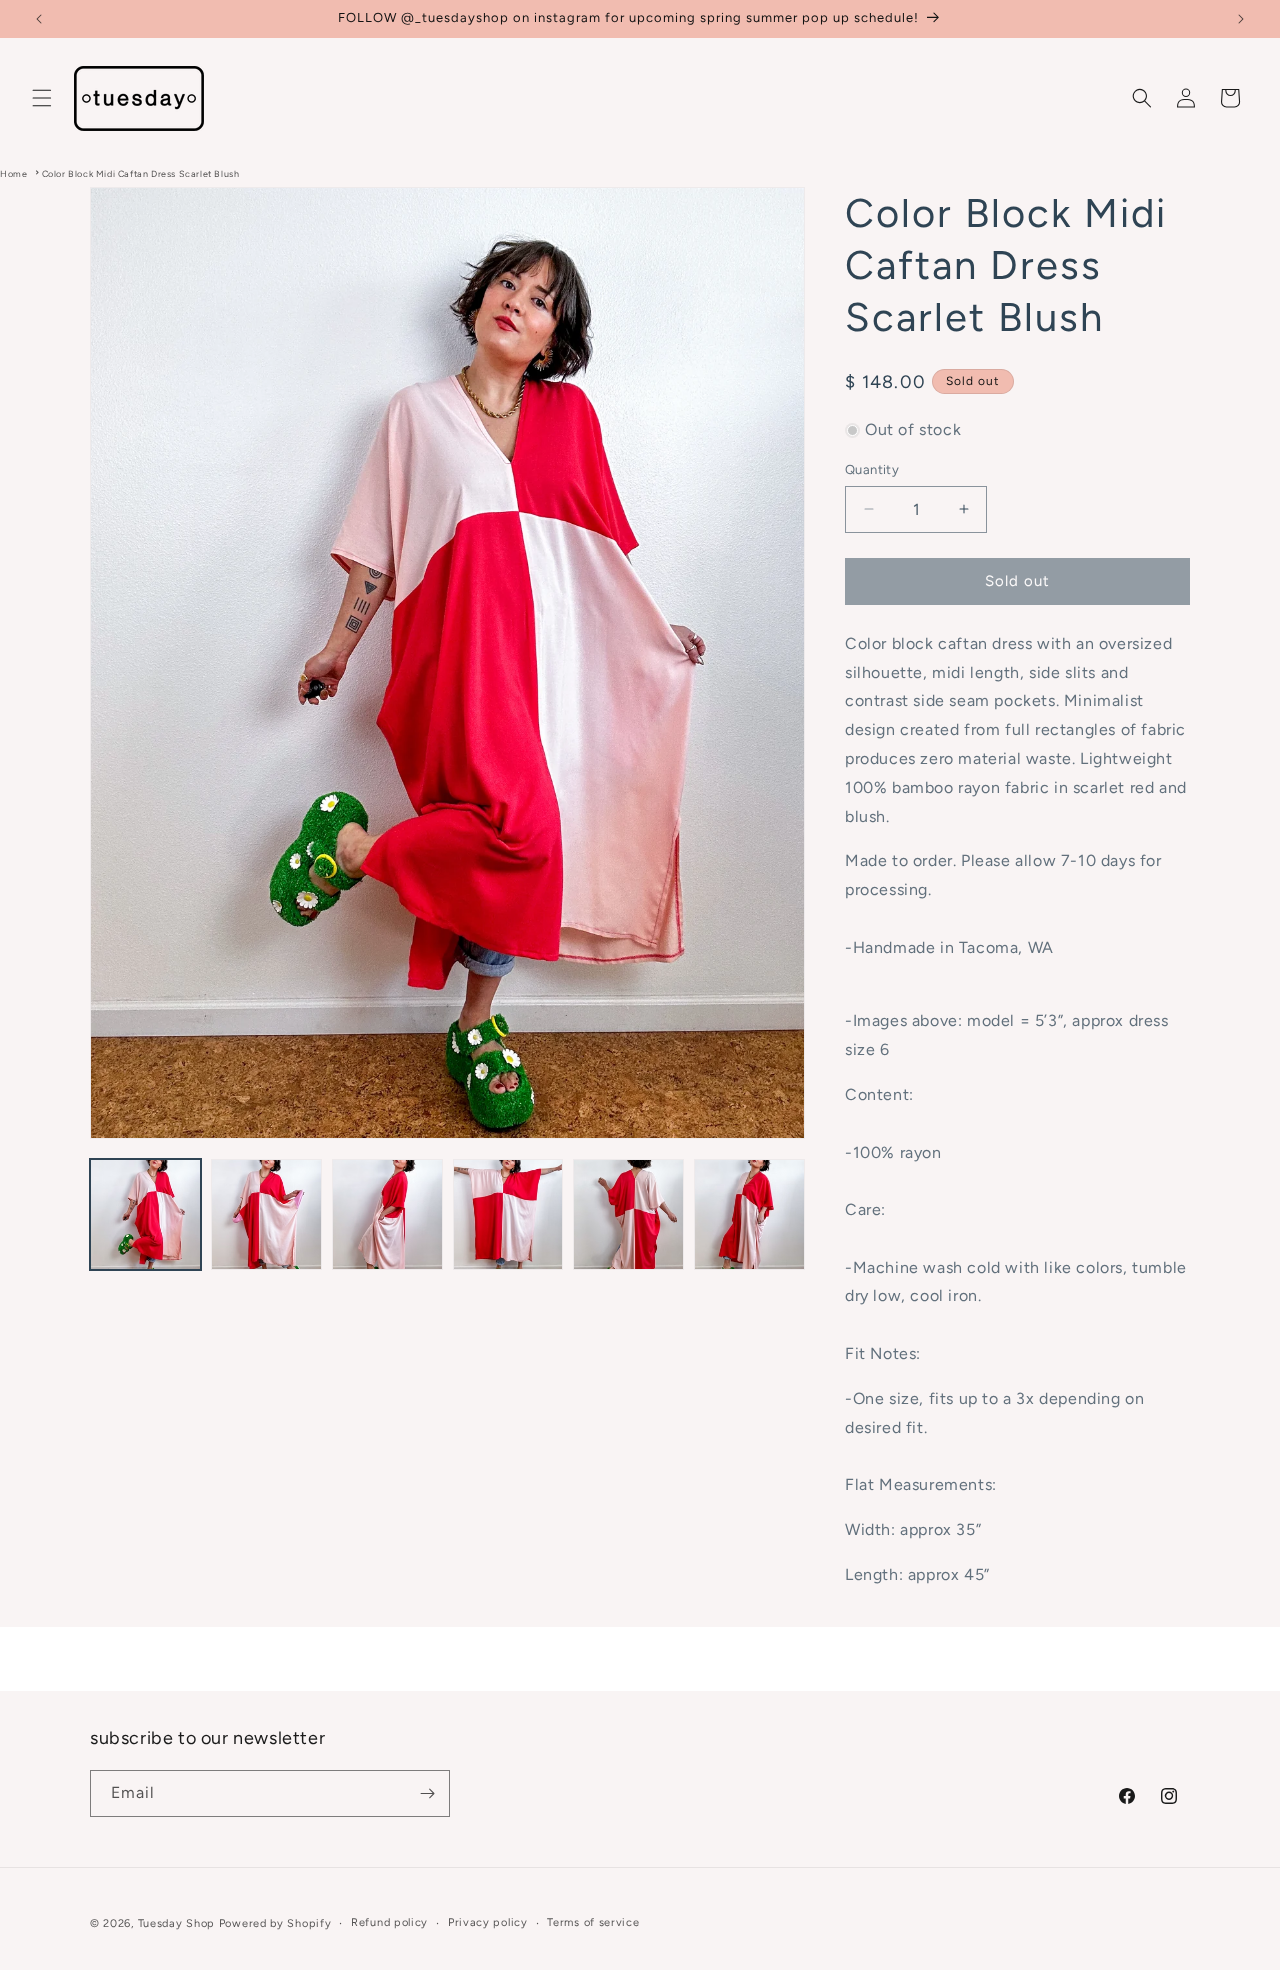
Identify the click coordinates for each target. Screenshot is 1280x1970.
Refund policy (389, 1922)
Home (13, 173)
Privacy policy (488, 1922)
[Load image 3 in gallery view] (387, 1214)
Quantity (872, 469)
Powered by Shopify (275, 1923)
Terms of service (593, 1922)
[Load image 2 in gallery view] (266, 1214)
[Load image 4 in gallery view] (508, 1214)
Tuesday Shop (176, 1923)
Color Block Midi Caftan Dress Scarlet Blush (141, 173)
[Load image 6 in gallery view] (749, 1214)
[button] (42, 98)
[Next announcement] (1241, 19)
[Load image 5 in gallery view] (628, 1214)
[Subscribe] (427, 1793)
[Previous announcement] (39, 19)
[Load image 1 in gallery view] (145, 1214)
